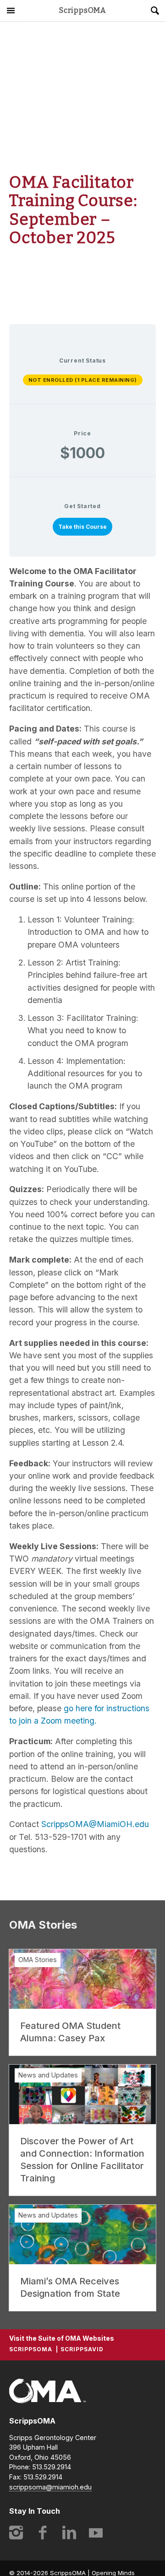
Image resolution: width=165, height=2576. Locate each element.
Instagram (16, 2533)
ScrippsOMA (82, 11)
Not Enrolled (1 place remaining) (83, 380)
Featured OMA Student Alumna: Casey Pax (70, 2032)
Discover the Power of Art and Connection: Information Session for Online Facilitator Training (82, 2160)
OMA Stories (38, 1960)
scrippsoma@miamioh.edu (50, 2487)
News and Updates (48, 2075)
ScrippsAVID (82, 2349)
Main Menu (11, 11)
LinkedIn (69, 2533)
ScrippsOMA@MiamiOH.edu (95, 1824)
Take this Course (82, 527)
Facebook (43, 2533)
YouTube (96, 2533)
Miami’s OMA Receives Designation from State (70, 2287)
